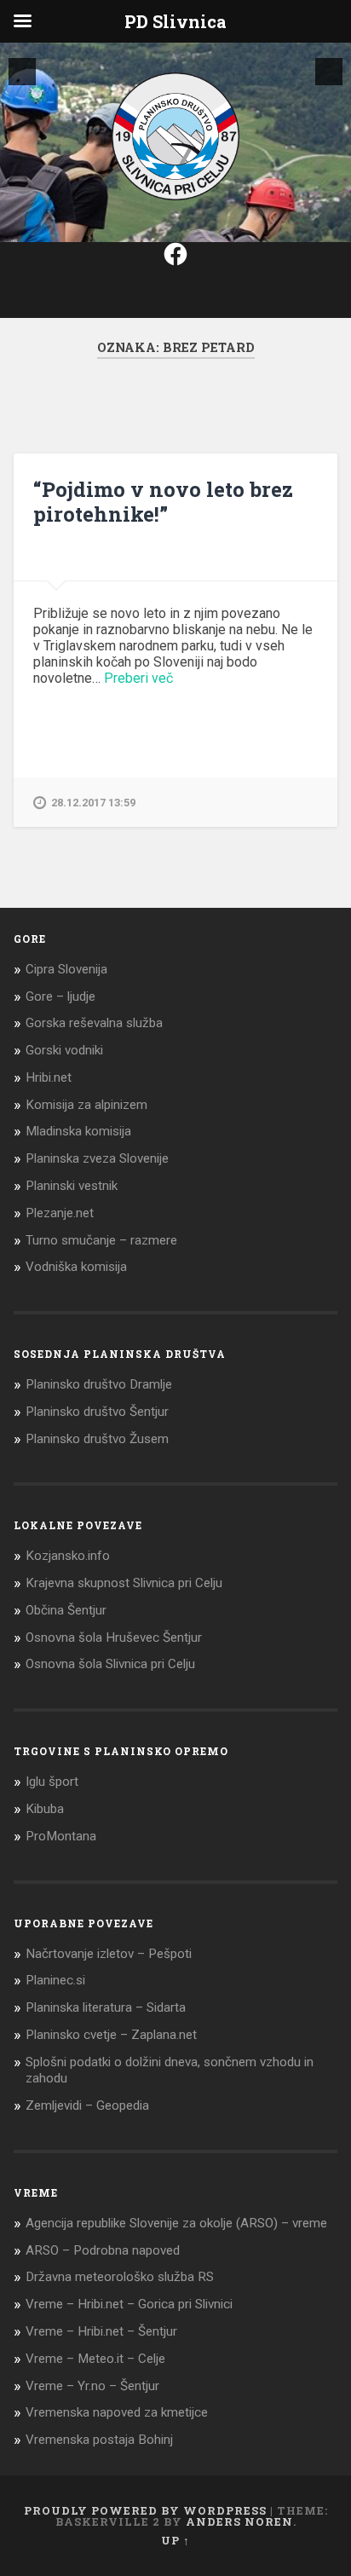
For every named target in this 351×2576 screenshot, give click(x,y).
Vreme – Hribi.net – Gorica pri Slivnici (129, 2304)
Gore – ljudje (60, 996)
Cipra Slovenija (66, 969)
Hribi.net (49, 1077)
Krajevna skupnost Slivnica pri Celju (124, 1583)
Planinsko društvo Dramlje (99, 1384)
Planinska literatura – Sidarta (106, 2007)
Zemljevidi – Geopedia (87, 2105)
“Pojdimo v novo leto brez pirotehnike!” (163, 502)
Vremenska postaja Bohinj (99, 2440)
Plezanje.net (60, 1213)
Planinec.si (55, 1980)
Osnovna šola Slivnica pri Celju (110, 1664)
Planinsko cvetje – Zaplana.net (111, 2035)
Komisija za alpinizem (86, 1105)
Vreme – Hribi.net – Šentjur (101, 2331)
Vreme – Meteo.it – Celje (95, 2359)
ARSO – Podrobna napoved (103, 2250)
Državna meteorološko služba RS (120, 2277)
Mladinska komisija (78, 1131)
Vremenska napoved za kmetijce (117, 2412)
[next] (329, 72)
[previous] (22, 72)
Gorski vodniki (64, 1050)
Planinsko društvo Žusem (97, 1439)
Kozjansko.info (68, 1556)
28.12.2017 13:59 (93, 803)
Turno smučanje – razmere (101, 1240)
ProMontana (61, 1836)
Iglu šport (52, 1782)
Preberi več (138, 678)
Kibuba (45, 1809)
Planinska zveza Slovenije (97, 1158)
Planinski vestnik (72, 1186)
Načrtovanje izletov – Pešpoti (109, 1954)
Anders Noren (239, 2521)
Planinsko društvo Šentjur (97, 1412)
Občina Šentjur (66, 1610)
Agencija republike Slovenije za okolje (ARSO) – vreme (176, 2223)
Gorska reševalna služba (94, 1023)
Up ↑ (175, 2540)
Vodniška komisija (76, 1267)
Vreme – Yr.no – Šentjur (92, 2386)
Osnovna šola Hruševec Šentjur (114, 1637)
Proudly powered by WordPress (145, 2510)
